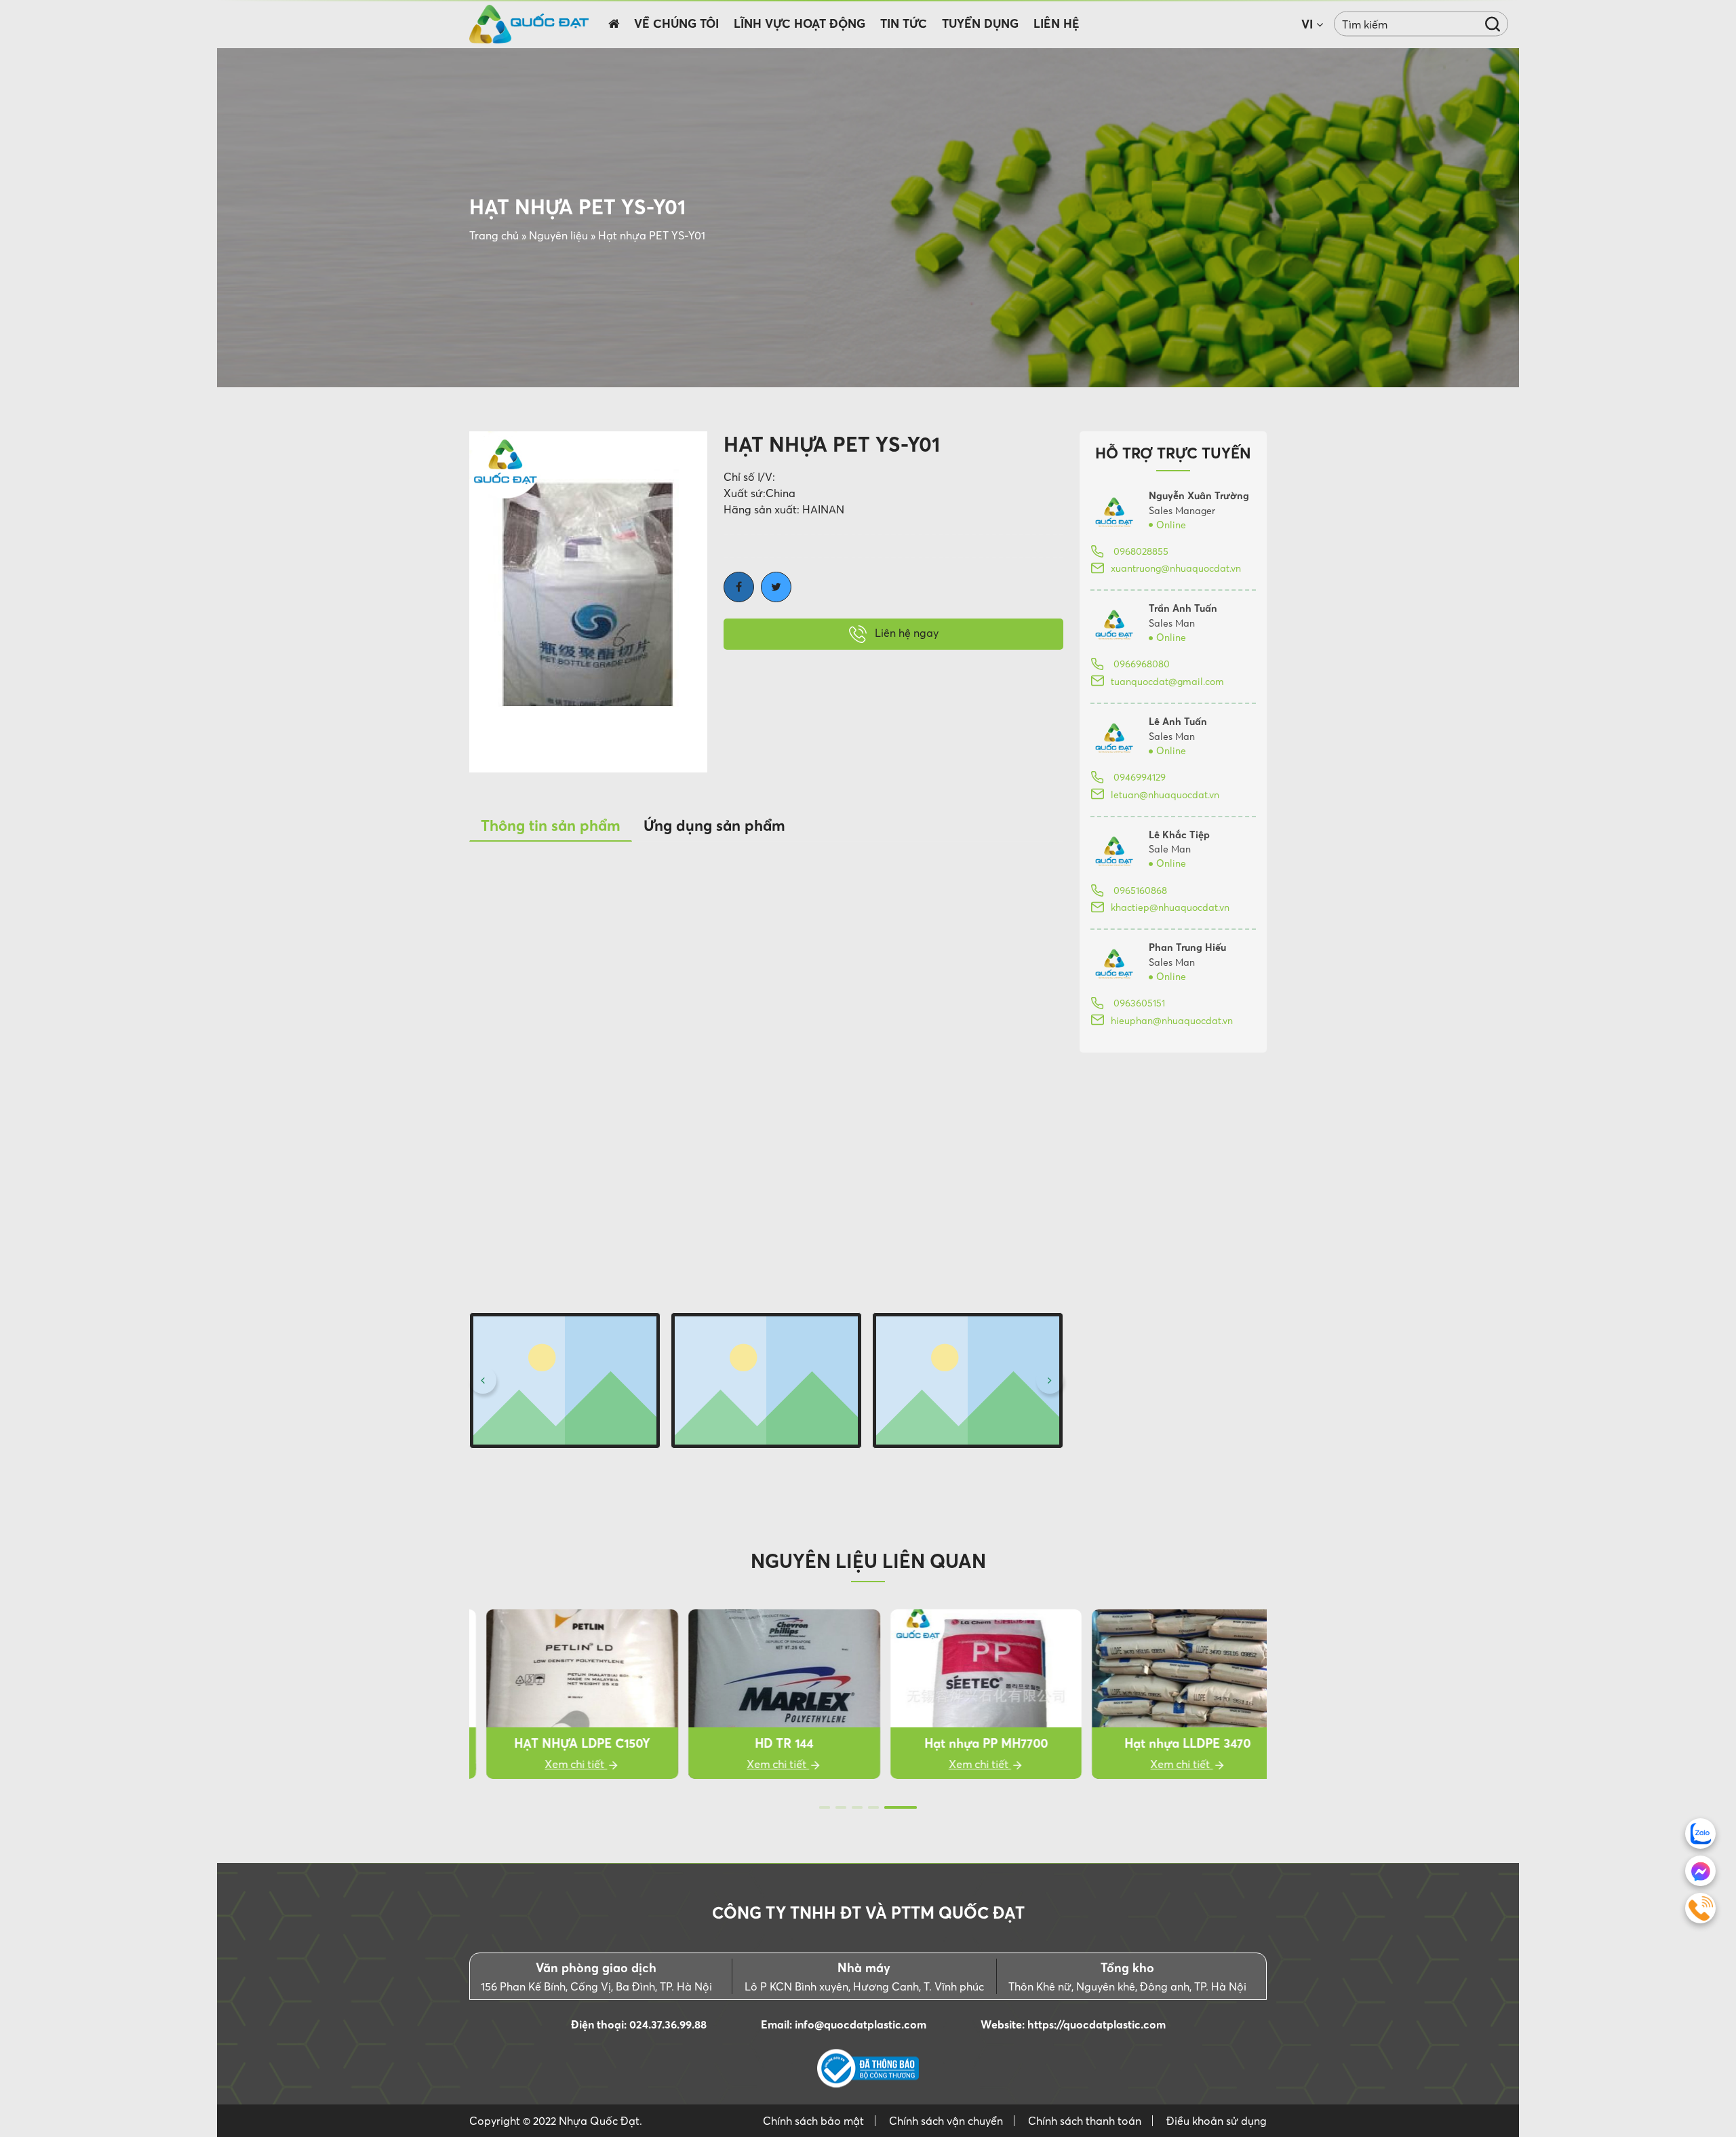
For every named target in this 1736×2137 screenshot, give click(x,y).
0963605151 (1138, 1003)
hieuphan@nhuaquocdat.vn (1172, 1021)
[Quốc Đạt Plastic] (529, 24)
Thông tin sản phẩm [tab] (551, 825)
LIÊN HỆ (1057, 24)
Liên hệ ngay (905, 633)
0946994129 (1138, 777)
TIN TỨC (904, 24)
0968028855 (1140, 551)
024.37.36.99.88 (668, 2024)
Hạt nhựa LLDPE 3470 (1171, 1743)
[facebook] (739, 587)
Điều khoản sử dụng (1217, 2121)
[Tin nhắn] (1700, 1871)
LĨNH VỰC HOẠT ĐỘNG (800, 24)
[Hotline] (1700, 1908)
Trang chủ (494, 235)
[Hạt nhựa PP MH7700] (969, 1694)
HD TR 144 (767, 1743)
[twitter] (776, 587)
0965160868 (1139, 890)
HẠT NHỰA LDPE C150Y (565, 1743)
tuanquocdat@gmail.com (1167, 682)
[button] (483, 1380)
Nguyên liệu (558, 235)
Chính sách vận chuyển (946, 2121)
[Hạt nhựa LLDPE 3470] (1171, 1694)
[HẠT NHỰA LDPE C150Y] (565, 1694)
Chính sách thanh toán (1085, 2121)
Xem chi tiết (559, 1764)
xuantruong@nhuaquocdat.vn (1176, 568)
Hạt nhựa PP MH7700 (969, 1743)
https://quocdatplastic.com (1097, 2024)
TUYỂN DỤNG (980, 24)
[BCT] (868, 2069)
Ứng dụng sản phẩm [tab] (714, 825)
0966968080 (1140, 664)
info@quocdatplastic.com (861, 2024)
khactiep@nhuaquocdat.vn (1170, 907)
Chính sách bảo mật (813, 2121)
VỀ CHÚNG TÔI (676, 24)
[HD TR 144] (767, 1694)
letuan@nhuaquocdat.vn (1165, 795)
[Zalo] (1700, 1834)
